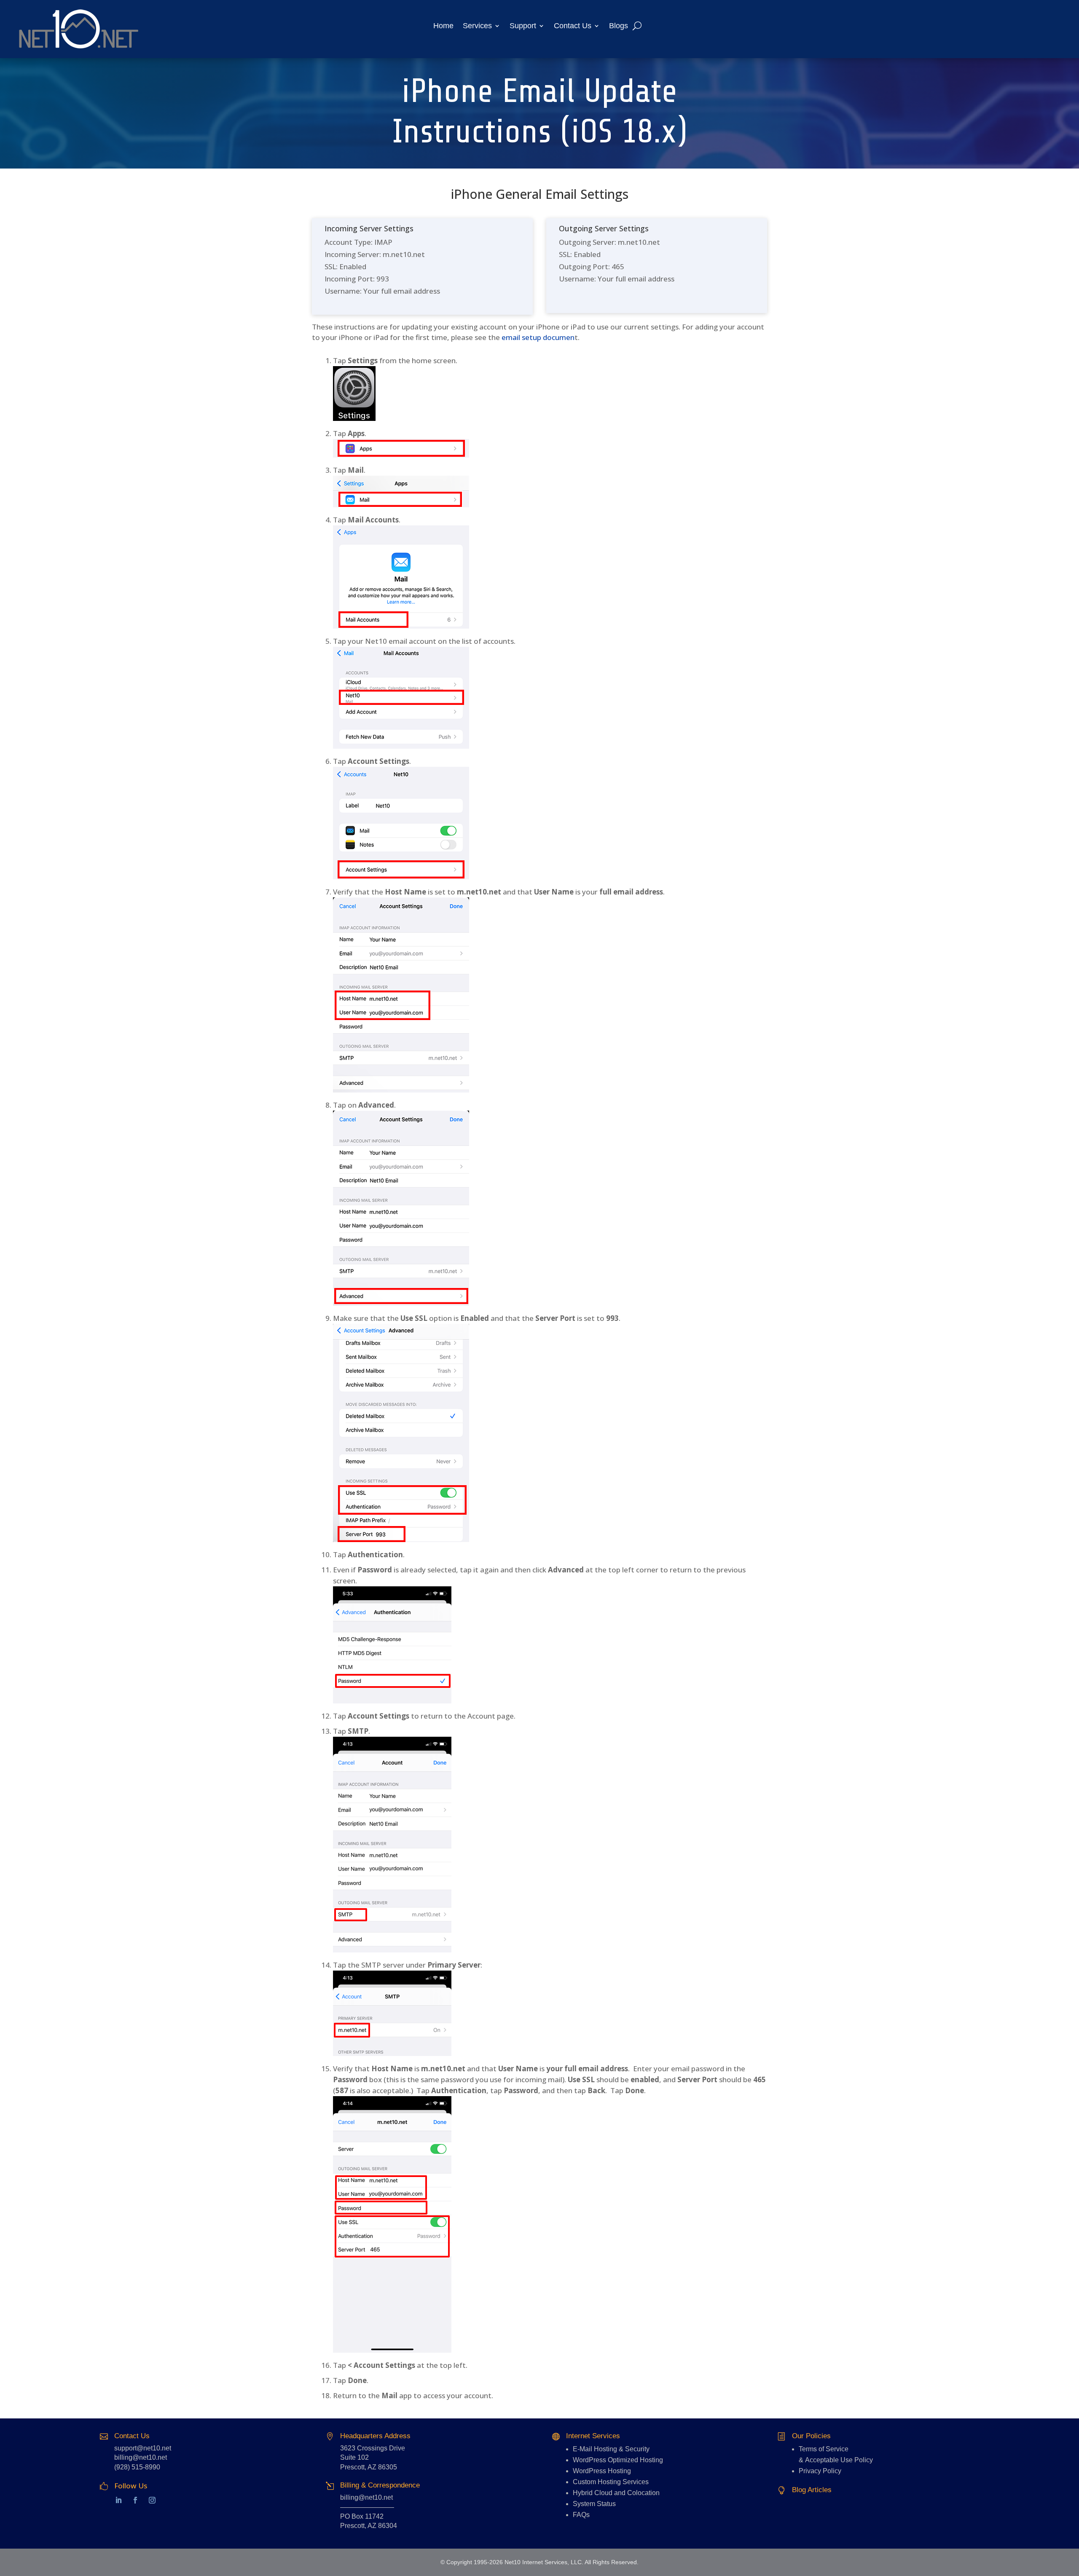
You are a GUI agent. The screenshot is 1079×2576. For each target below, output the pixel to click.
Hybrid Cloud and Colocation (616, 2493)
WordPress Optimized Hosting (618, 2460)
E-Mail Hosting (595, 2449)
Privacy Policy (820, 2471)
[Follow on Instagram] (152, 2500)
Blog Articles (812, 2490)
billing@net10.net (141, 2457)
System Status (594, 2504)
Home (443, 26)
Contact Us (573, 26)
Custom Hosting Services (611, 2482)
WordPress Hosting (602, 2471)
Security (637, 2449)
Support (523, 26)
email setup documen (538, 337)
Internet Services (593, 2436)
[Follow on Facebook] (135, 2500)
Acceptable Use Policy (839, 2460)
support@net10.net (143, 2448)
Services (477, 26)
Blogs (619, 26)
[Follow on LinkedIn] (110, 2500)
